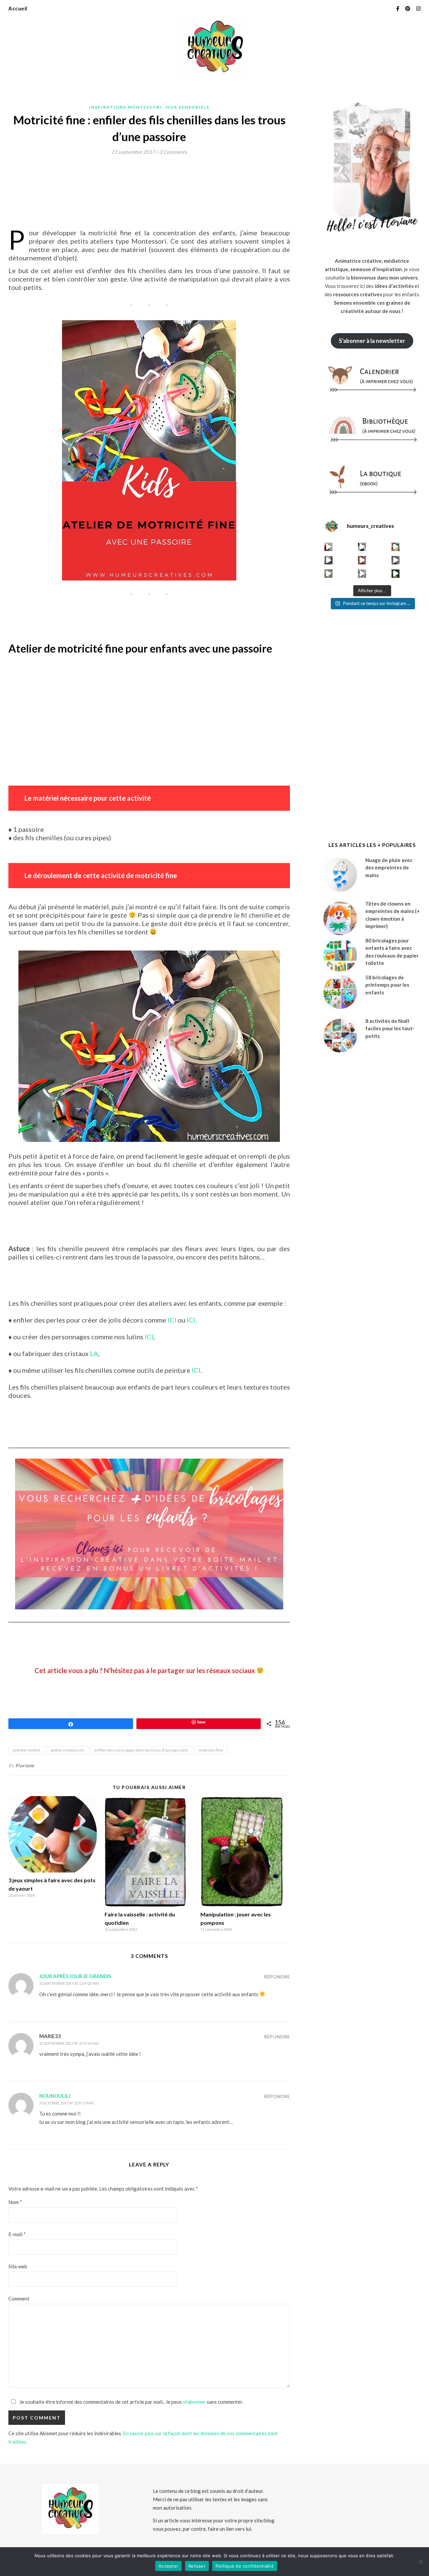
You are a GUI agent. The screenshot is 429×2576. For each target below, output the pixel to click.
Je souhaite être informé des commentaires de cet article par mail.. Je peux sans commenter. (131, 2402)
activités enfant (26, 1750)
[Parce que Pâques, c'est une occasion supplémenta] (329, 547)
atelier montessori (67, 1750)
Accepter (168, 2566)
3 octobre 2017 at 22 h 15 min (67, 2103)
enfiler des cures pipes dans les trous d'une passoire (141, 1750)
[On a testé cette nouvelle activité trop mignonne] (396, 560)
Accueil (18, 8)
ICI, (192, 1320)
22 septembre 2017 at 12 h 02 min (69, 1983)
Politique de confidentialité (245, 2566)
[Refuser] (421, 2562)
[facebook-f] (398, 8)
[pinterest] (408, 8)
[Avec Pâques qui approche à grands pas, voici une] (396, 547)
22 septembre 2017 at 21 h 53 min (69, 2043)
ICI (172, 1320)
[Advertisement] (130, 178)
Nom (15, 2202)
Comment (19, 2298)
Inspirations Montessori (126, 107)
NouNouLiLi (55, 2096)
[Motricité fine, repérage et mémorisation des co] (329, 560)
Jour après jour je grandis (75, 1976)
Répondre (277, 1977)
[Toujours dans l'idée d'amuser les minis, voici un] (362, 560)
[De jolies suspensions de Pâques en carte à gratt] (362, 547)
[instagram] (418, 8)
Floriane (25, 1765)
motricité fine (211, 1750)
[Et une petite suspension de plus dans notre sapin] (396, 574)
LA (93, 1353)
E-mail (17, 2234)
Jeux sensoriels (187, 107)
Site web (18, 2266)
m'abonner (194, 2402)
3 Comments (173, 152)
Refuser (197, 2566)
